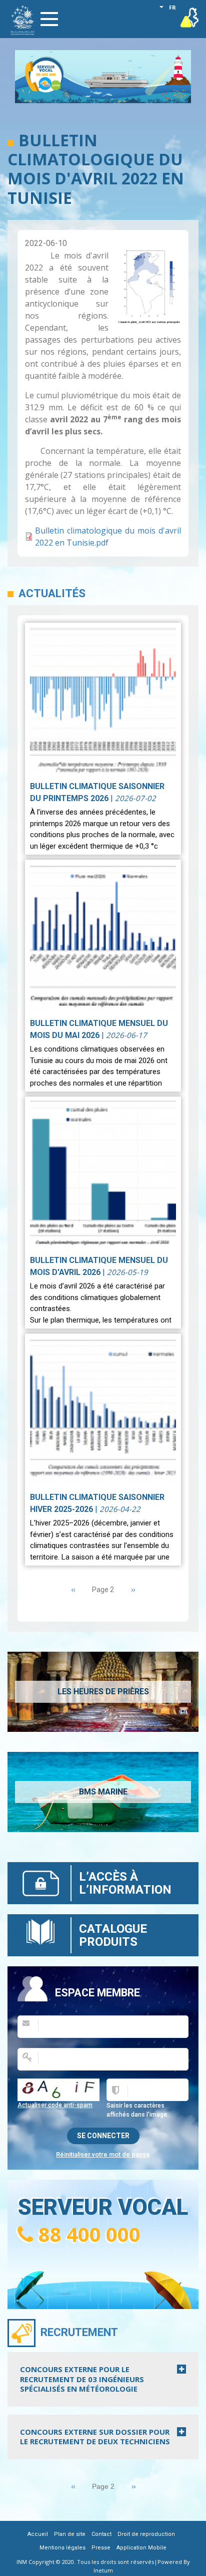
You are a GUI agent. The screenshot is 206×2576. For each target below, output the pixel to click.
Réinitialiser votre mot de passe (103, 2154)
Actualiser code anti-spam (55, 2105)
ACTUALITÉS (52, 593)
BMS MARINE (103, 1792)
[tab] (103, 2379)
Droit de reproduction (146, 2534)
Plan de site (70, 2534)
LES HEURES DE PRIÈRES (103, 1692)
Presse (101, 2548)
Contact (101, 2534)
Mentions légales (62, 2548)
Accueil (38, 2534)
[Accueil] (22, 20)
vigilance (190, 15)
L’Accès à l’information (125, 1883)
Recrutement (79, 2332)
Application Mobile (141, 2548)
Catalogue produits (113, 1935)
